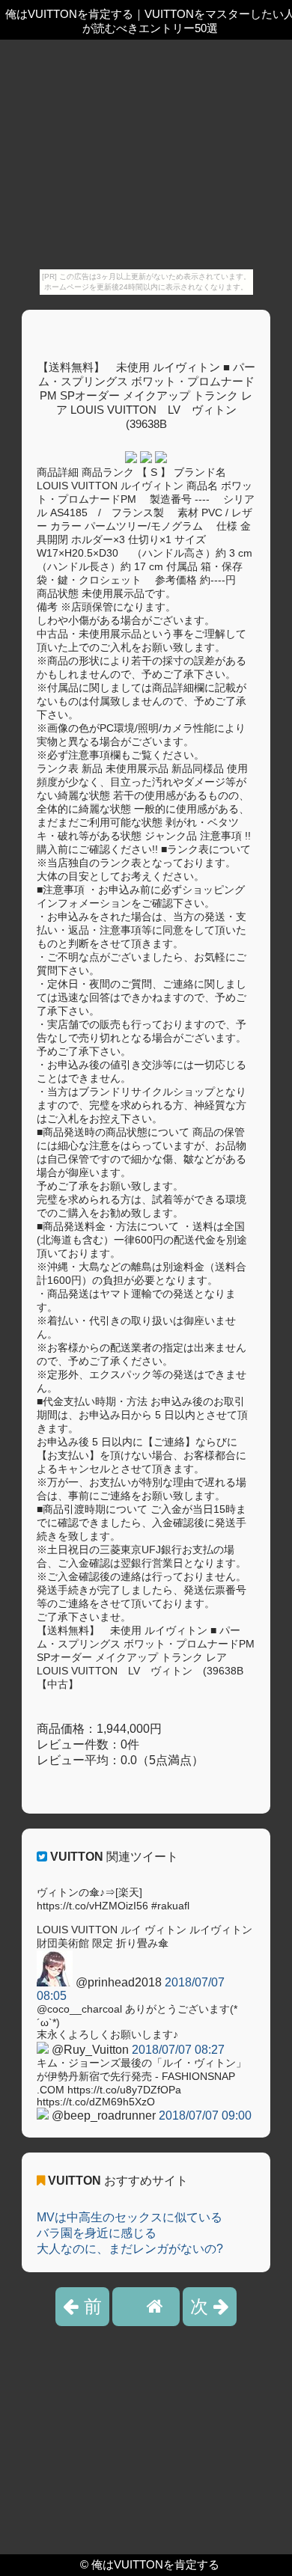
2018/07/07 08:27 (178, 2050)
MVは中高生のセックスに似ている (130, 2217)
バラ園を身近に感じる (97, 2233)
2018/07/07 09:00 (205, 2115)
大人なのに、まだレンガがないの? (130, 2249)
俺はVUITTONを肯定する (155, 2564)
